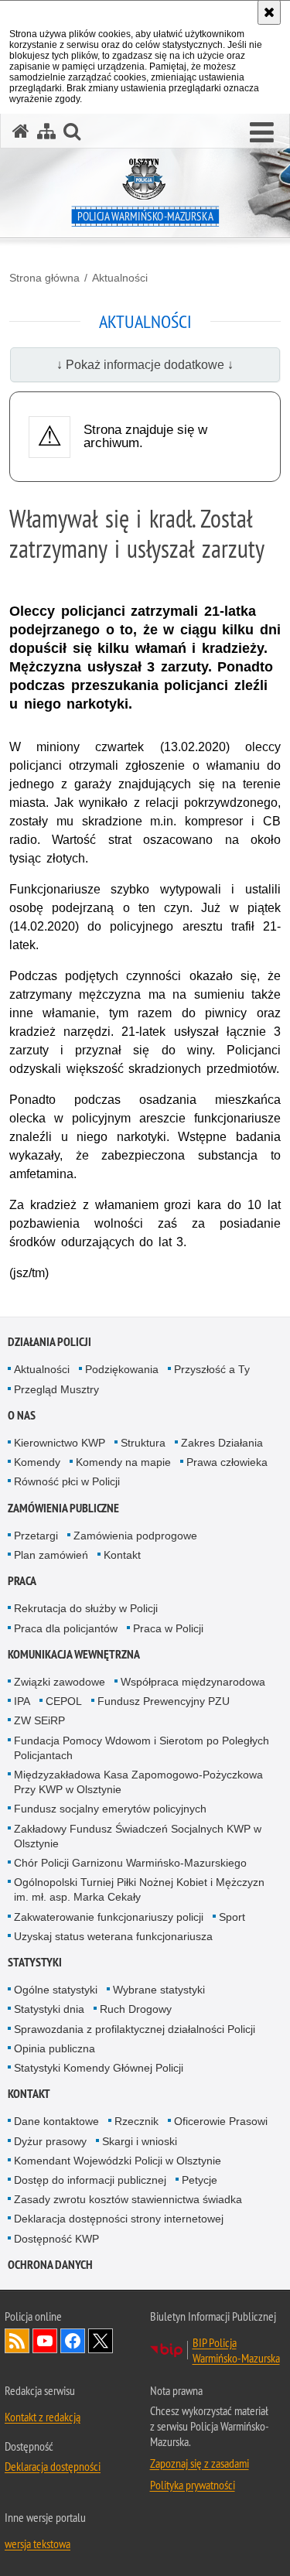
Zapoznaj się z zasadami (200, 2463)
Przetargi (36, 1536)
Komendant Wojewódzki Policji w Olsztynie (118, 2161)
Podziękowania (122, 1369)
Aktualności (120, 278)
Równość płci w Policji (67, 1481)
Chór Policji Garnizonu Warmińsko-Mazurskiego (130, 1863)
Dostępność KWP (56, 2239)
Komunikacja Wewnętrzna (74, 1654)
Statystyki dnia (49, 2009)
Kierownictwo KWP (60, 1443)
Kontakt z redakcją (43, 2417)
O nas (22, 1415)
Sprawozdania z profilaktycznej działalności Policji (135, 2029)
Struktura (143, 1443)
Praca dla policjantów (66, 1628)
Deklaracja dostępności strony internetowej (119, 2219)
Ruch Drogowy (136, 2009)
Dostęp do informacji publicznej (90, 2180)
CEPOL (64, 1701)
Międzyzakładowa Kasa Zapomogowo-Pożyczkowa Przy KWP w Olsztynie (138, 1782)
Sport (232, 1917)
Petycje (200, 2180)
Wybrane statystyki (159, 1990)
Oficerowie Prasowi (221, 2121)
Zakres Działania (222, 1443)
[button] (262, 133)
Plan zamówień (51, 1555)
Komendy (37, 1462)
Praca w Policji (168, 1628)
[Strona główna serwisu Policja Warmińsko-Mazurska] (21, 131)
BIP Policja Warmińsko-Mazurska (236, 2350)
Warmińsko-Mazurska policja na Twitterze (101, 2341)
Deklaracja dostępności (53, 2466)
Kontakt (122, 1555)
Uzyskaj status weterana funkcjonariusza (113, 1936)
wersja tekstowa (38, 2544)
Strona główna (44, 278)
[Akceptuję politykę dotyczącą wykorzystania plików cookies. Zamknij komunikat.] (269, 12)
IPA (22, 1701)
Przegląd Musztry (56, 1389)
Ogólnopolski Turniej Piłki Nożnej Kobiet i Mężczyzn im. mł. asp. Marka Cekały (139, 1889)
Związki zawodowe (60, 1682)
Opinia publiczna (55, 2048)
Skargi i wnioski (140, 2141)
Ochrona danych (50, 2265)
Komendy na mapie (123, 1462)
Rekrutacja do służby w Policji (86, 1608)
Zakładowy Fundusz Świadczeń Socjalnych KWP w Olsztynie (138, 1836)
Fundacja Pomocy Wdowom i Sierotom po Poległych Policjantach (142, 1748)
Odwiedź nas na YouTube (45, 2341)
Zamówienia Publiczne (63, 1508)
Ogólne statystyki (56, 1990)
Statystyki (35, 1962)
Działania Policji (49, 1342)
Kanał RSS (17, 2341)
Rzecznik (136, 2121)
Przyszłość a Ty (212, 1369)
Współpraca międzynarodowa (193, 1682)
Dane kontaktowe (56, 2121)
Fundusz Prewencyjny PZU (164, 1701)
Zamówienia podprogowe (135, 1536)
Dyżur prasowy (50, 2141)
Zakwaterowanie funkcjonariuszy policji (109, 1917)
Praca (22, 1581)
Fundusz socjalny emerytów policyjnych (110, 1809)
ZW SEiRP (39, 1720)
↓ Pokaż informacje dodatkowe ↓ (145, 365)
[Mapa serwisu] (46, 131)
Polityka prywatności (193, 2485)
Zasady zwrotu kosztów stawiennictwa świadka (128, 2199)
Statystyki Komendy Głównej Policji (99, 2068)
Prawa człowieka (227, 1462)
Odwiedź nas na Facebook (73, 2341)
